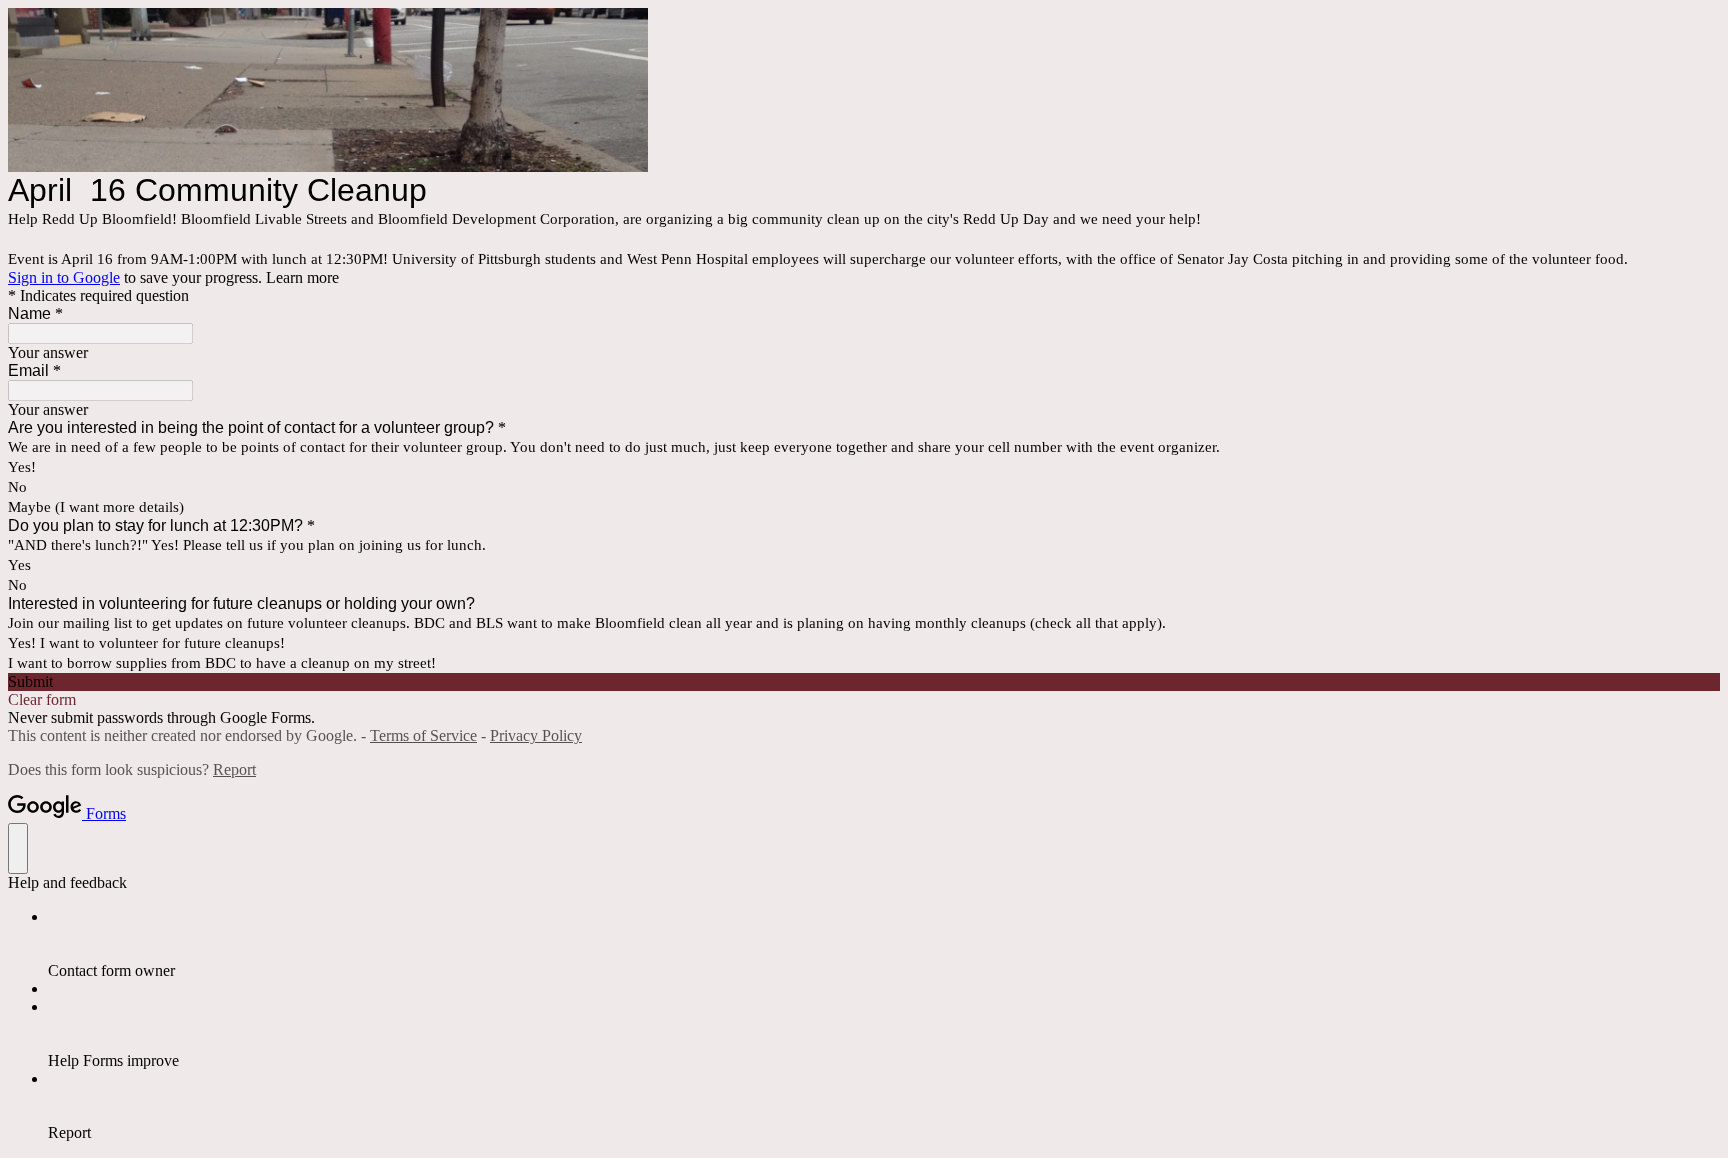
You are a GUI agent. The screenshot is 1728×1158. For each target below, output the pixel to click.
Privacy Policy (536, 735)
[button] (864, 682)
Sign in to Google (64, 277)
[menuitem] (884, 944)
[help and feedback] (18, 848)
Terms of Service (423, 735)
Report (234, 769)
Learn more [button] (302, 277)
